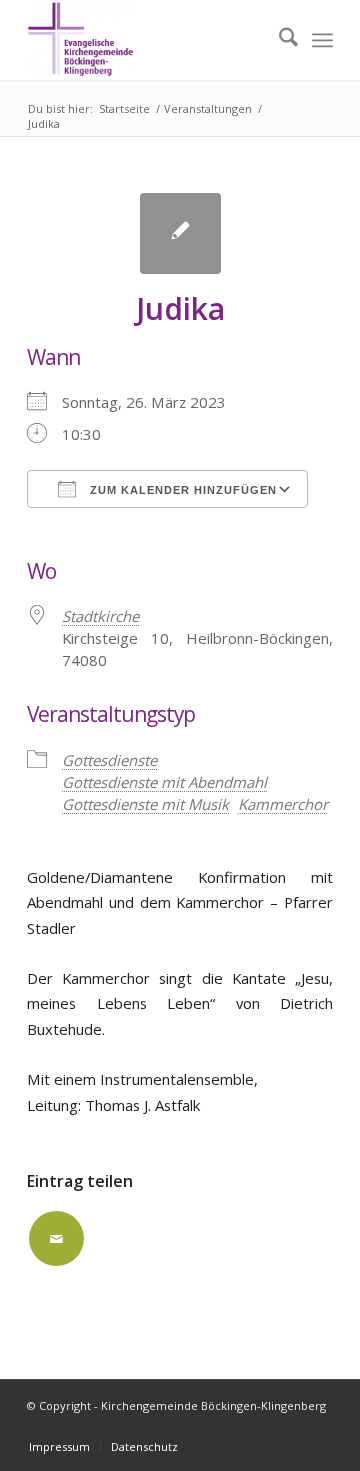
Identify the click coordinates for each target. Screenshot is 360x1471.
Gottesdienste (109, 760)
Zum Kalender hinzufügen (181, 490)
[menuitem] (278, 40)
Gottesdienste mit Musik (145, 804)
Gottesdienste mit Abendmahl (164, 782)
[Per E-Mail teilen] (56, 1238)
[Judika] (180, 233)
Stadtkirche (100, 616)
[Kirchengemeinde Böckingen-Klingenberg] (149, 40)
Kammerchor (283, 804)
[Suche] (278, 40)
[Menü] (322, 40)
